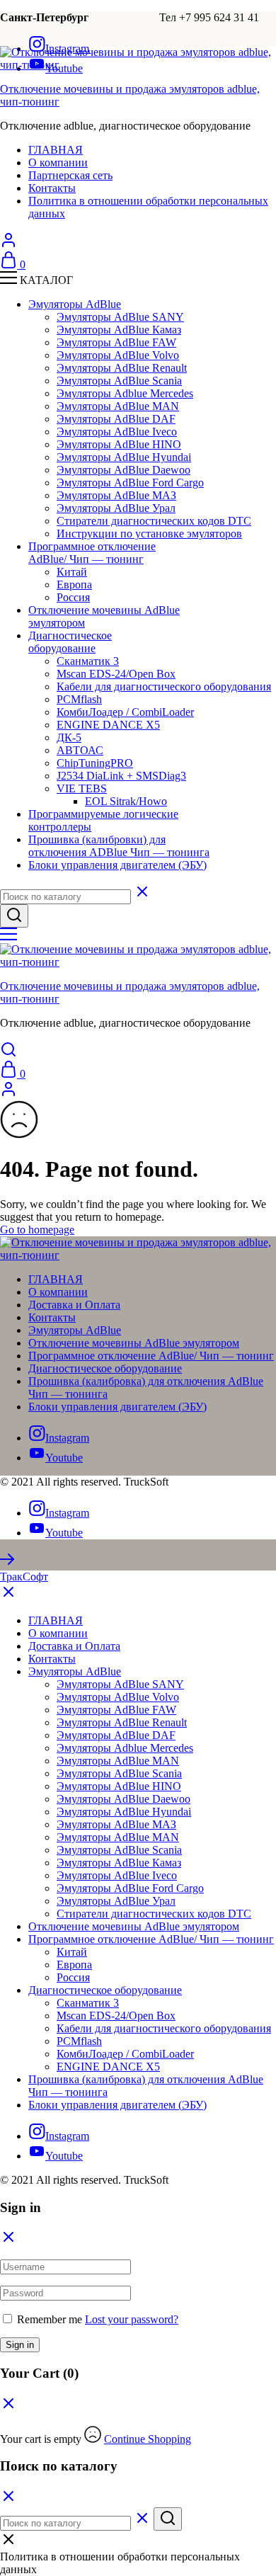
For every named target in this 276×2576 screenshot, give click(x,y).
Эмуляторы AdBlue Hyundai (124, 457)
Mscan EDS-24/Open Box (116, 674)
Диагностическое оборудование (105, 1368)
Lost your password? (132, 2319)
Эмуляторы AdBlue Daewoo (123, 470)
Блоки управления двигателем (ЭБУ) (117, 865)
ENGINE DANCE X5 (108, 725)
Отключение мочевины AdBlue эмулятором (134, 1343)
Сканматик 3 (88, 661)
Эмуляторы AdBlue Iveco (117, 432)
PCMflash (79, 699)
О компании (58, 163)
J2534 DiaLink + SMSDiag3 (121, 776)
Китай (72, 572)
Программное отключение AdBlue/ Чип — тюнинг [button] (92, 553)
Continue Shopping (148, 2439)
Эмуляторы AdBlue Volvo (118, 355)
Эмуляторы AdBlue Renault (122, 368)
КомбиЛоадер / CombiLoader (125, 712)
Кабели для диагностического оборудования (164, 686)
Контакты (52, 188)
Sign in (20, 2345)
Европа (74, 585)
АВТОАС (80, 750)
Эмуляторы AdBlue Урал (116, 508)
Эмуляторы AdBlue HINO (119, 444)
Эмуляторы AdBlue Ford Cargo (130, 483)
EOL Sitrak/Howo (126, 801)
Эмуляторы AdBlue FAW (116, 342)
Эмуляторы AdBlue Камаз (119, 330)
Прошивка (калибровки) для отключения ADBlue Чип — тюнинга (119, 846)
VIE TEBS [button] (82, 788)
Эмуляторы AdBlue (75, 1330)
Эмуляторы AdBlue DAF (116, 419)
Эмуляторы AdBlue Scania (119, 381)
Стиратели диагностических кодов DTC (154, 521)
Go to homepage (37, 1230)
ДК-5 (69, 737)
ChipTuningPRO (95, 763)
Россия (73, 597)
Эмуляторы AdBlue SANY (120, 317)
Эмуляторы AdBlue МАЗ (116, 495)
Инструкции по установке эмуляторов (149, 534)
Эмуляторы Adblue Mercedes (125, 393)
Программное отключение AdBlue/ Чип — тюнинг (151, 1356)
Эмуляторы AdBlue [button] (75, 304)
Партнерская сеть (70, 175)
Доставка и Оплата (74, 1305)
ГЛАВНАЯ (56, 150)
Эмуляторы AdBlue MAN (118, 406)
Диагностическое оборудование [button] (70, 642)
